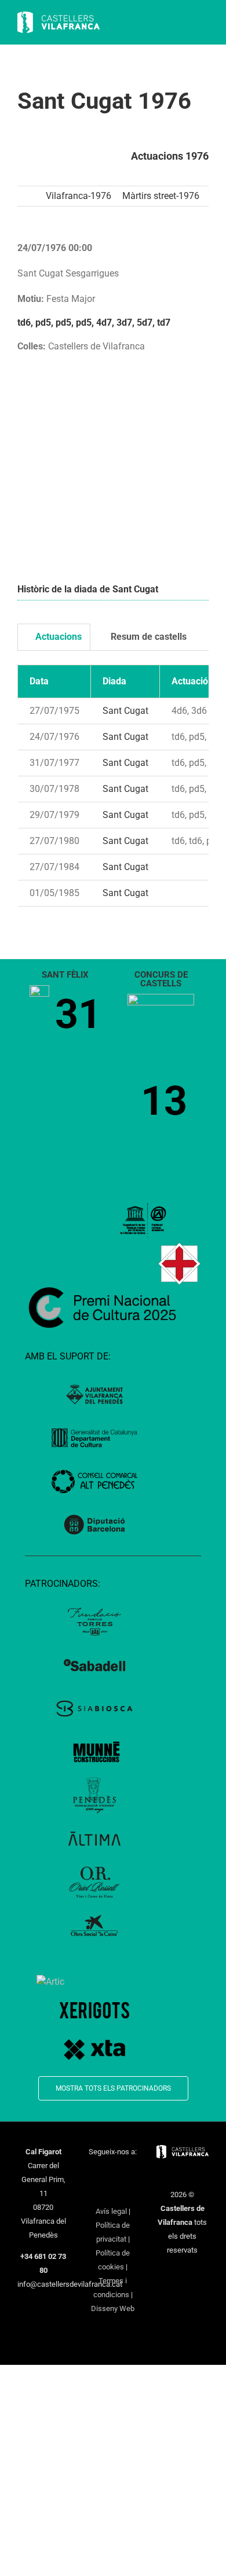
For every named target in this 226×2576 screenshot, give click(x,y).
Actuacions (57, 637)
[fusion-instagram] (121, 2173)
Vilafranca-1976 (79, 196)
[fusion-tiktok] (98, 2192)
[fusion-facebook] (90, 2173)
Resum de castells (147, 637)
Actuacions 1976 (170, 156)
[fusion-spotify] (113, 2192)
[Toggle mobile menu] (204, 23)
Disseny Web (113, 2308)
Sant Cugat (125, 711)
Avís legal (111, 2211)
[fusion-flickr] (128, 2192)
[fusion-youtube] (136, 2173)
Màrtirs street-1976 (161, 196)
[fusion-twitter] (105, 2173)
